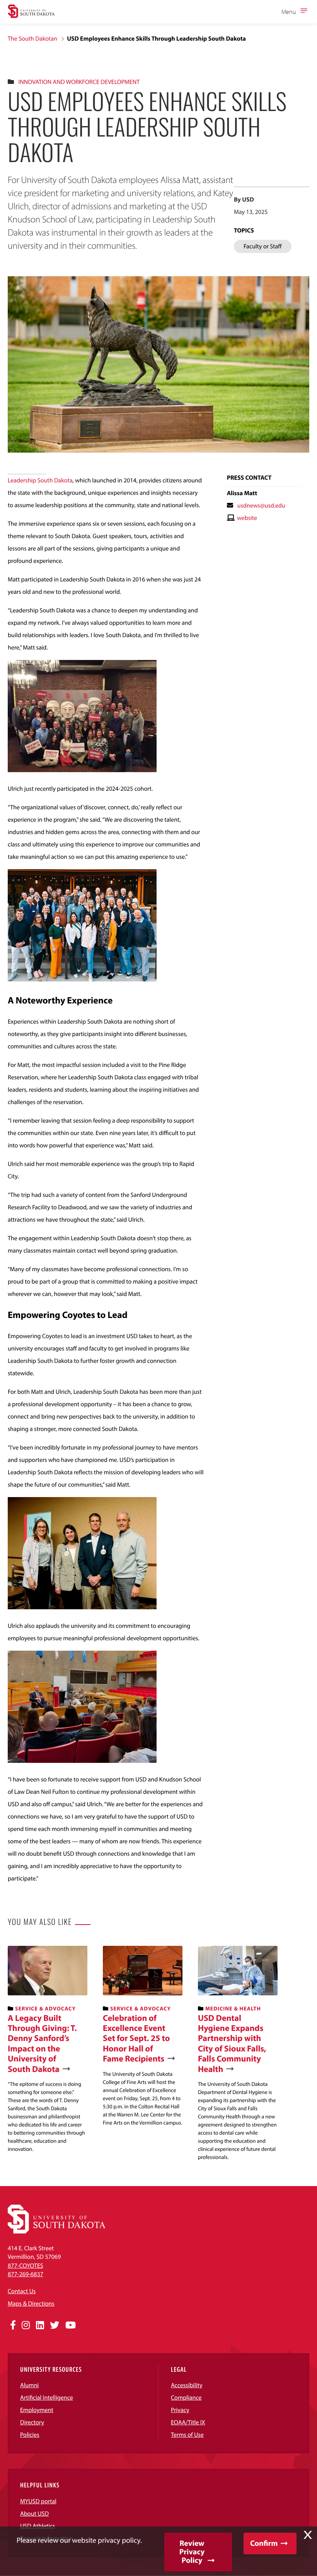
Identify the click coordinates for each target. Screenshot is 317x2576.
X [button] (308, 2535)
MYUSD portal (38, 2501)
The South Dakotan (32, 39)
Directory (32, 2422)
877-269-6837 (26, 2274)
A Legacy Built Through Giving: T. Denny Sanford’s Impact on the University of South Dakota (42, 2043)
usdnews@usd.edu (261, 506)
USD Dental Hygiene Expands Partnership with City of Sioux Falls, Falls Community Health (232, 2043)
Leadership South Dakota (40, 480)
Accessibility (187, 2385)
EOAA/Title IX (188, 2422)
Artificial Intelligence (47, 2398)
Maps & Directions (31, 2304)
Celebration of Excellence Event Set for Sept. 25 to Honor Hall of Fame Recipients (136, 2038)
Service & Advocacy (45, 2008)
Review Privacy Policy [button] (192, 2552)
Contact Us (22, 2291)
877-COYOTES (26, 2266)
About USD (34, 2514)
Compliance (186, 2398)
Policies (30, 2435)
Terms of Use (187, 2435)
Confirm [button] (264, 2543)
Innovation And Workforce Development (79, 82)
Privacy (180, 2410)
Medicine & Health (233, 2008)
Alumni (29, 2385)
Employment (37, 2410)
